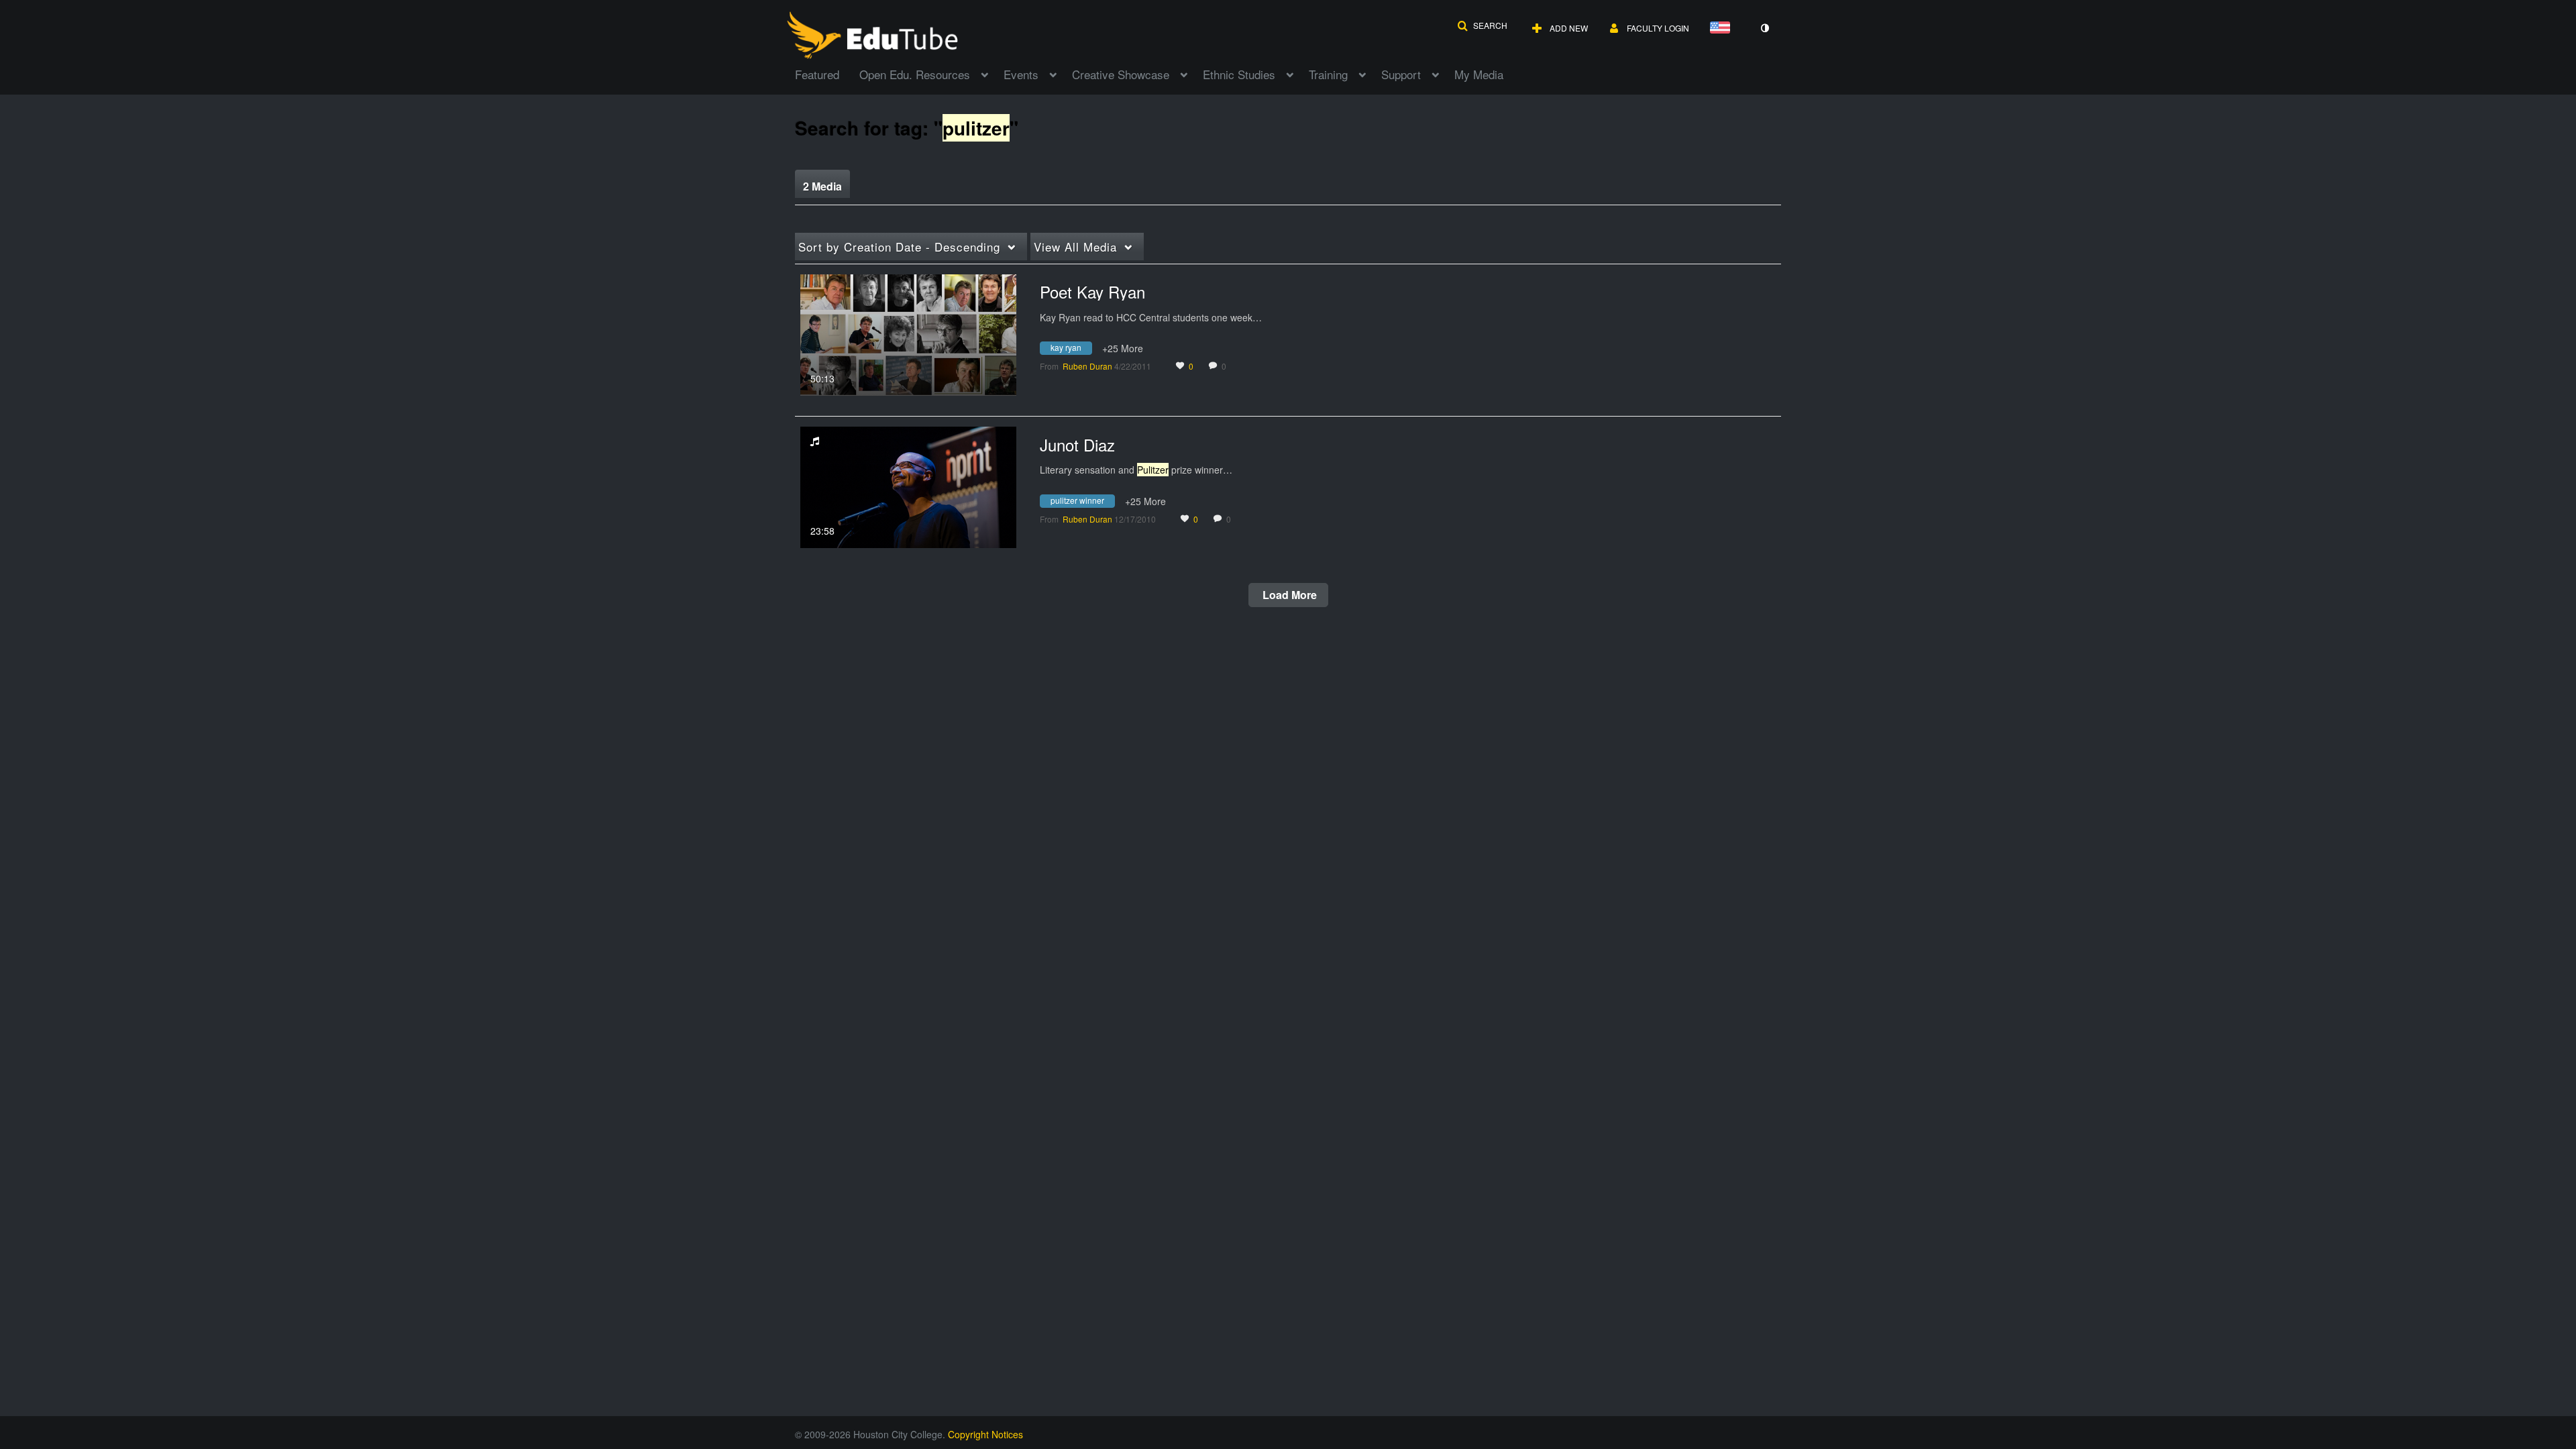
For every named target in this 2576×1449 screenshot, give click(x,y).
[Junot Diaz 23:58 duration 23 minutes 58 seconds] (908, 486)
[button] (1482, 25)
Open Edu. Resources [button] (915, 74)
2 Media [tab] (822, 186)
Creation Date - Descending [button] (899, 247)
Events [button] (1021, 74)
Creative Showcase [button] (1121, 74)
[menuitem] (827, 73)
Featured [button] (817, 74)
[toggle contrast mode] (1764, 28)
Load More (1288, 595)
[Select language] (1723, 29)
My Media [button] (1479, 74)
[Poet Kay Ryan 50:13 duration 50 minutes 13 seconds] (908, 333)
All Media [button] (1075, 247)
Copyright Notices (985, 1434)
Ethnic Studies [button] (1239, 74)
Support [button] (1401, 74)
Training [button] (1328, 74)
